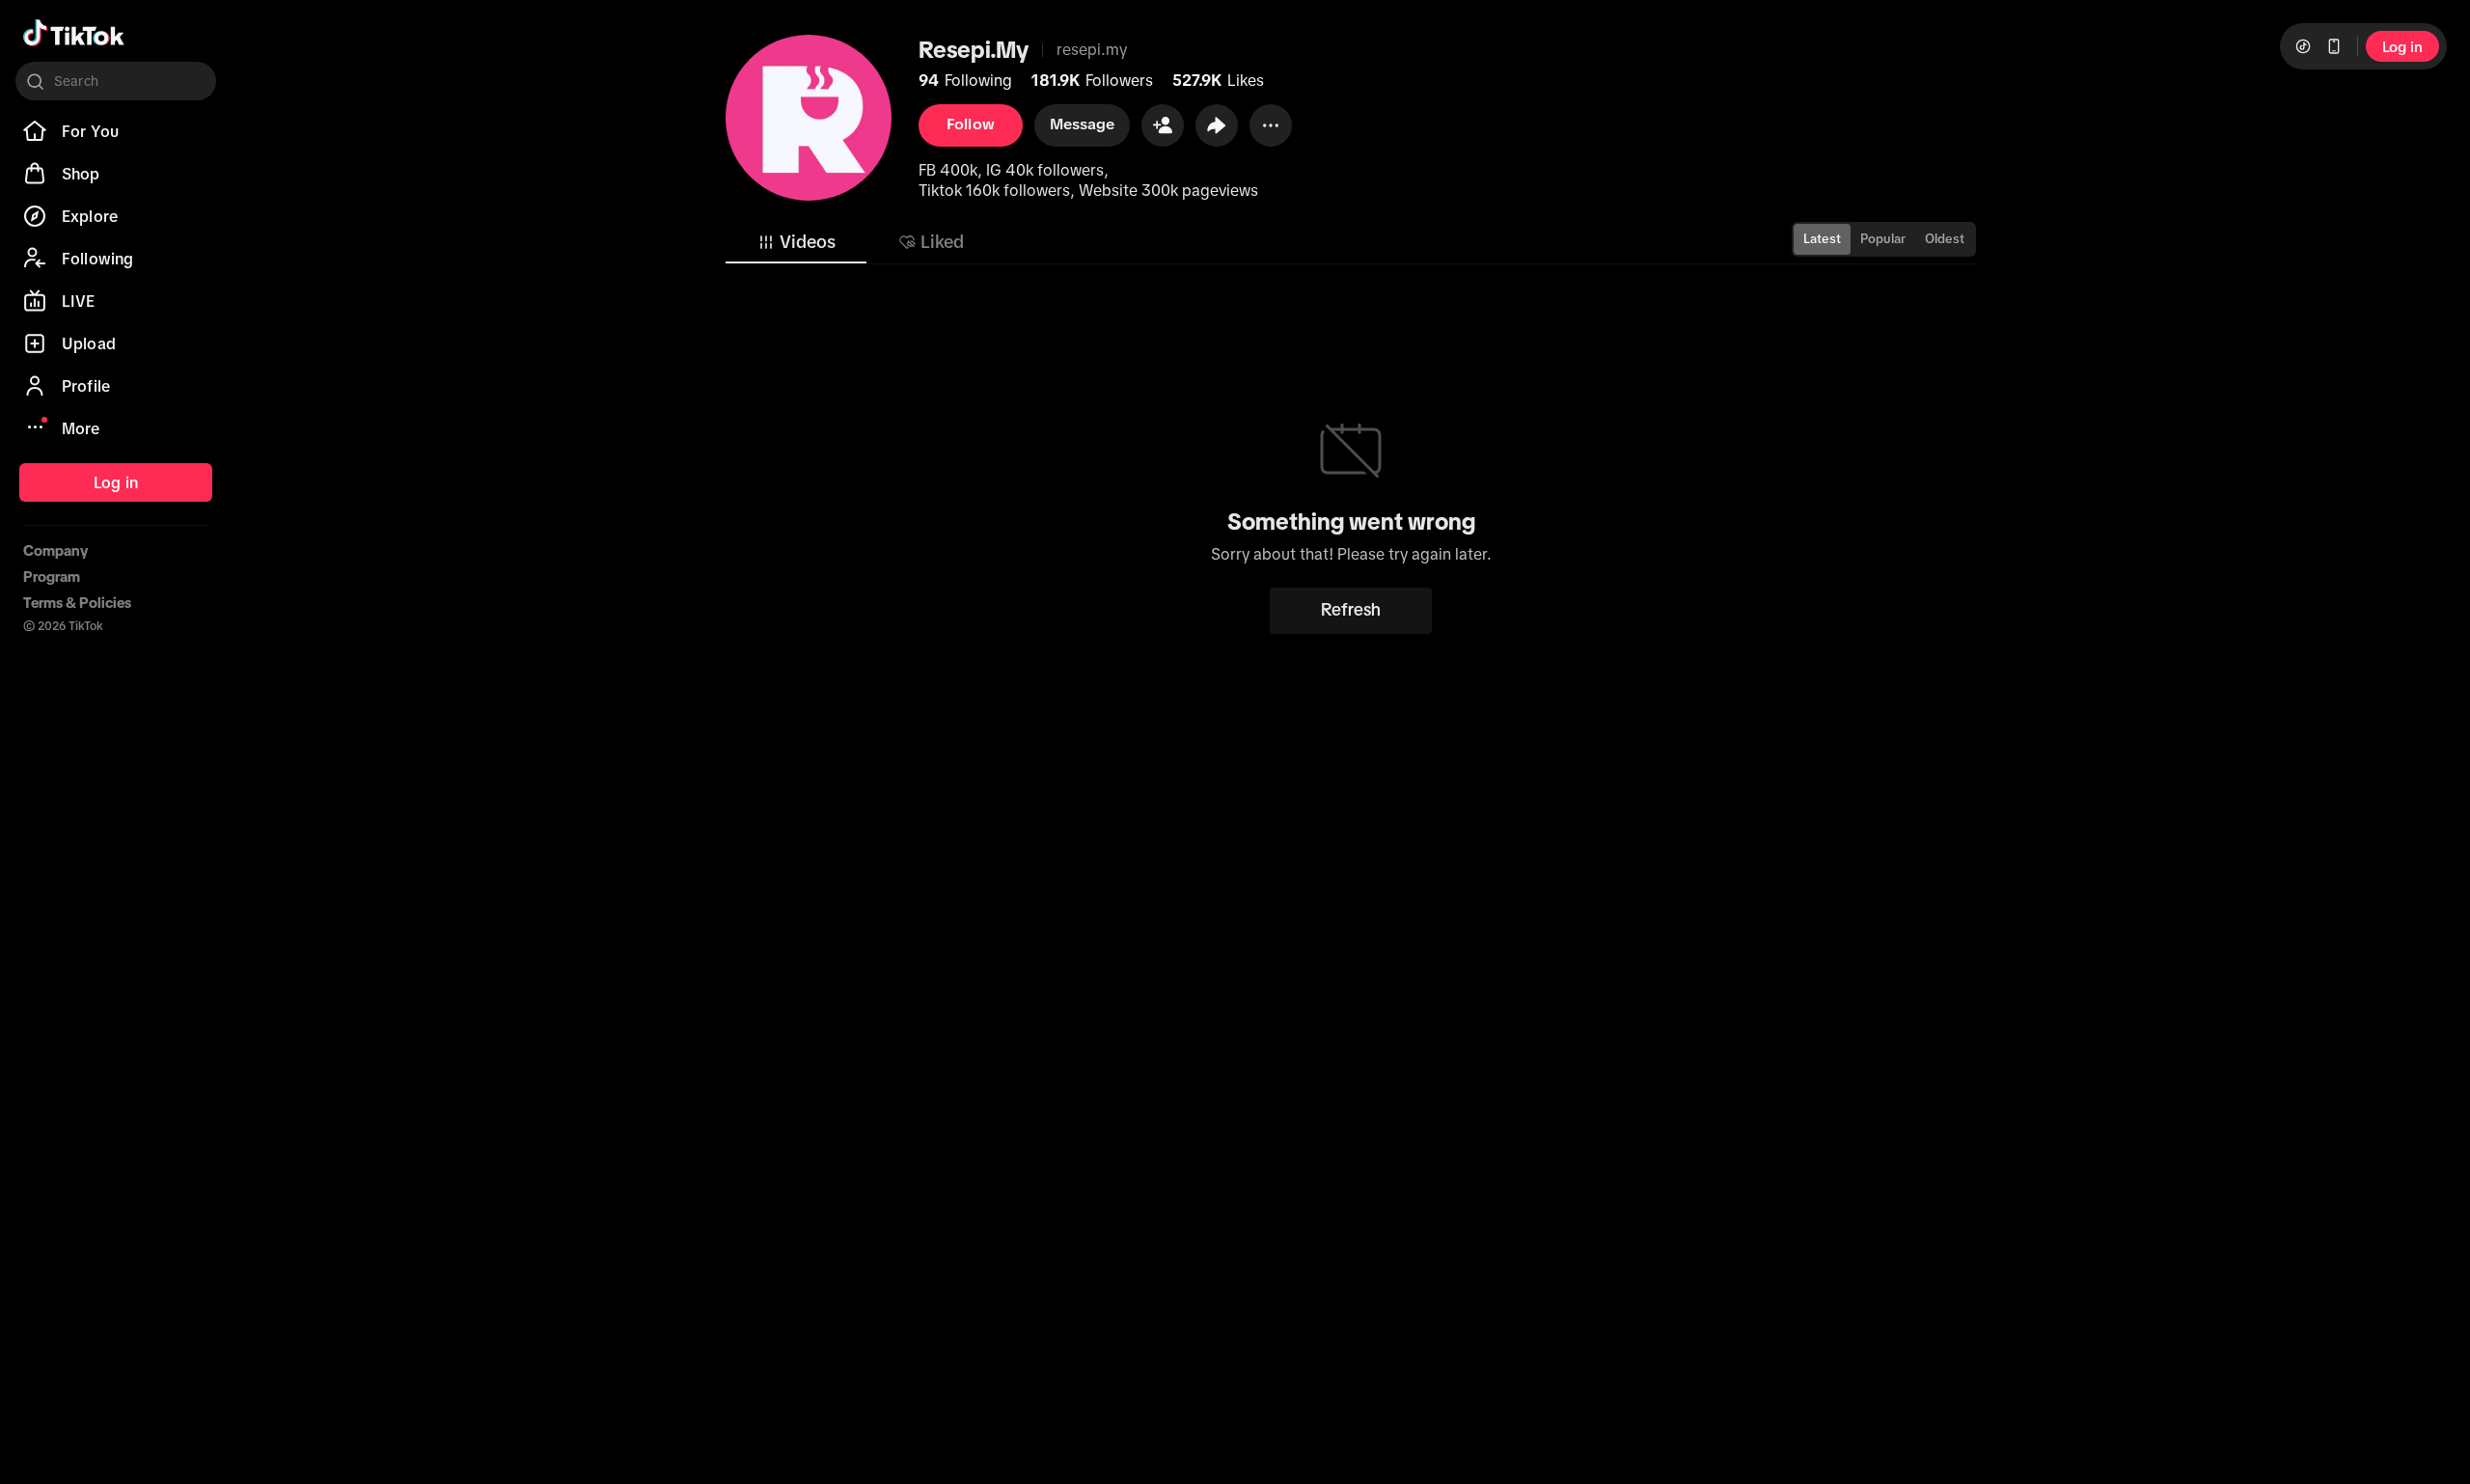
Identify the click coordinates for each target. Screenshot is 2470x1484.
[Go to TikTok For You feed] (74, 33)
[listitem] (116, 131)
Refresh (1351, 610)
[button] (1163, 125)
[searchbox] (116, 81)
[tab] (796, 242)
